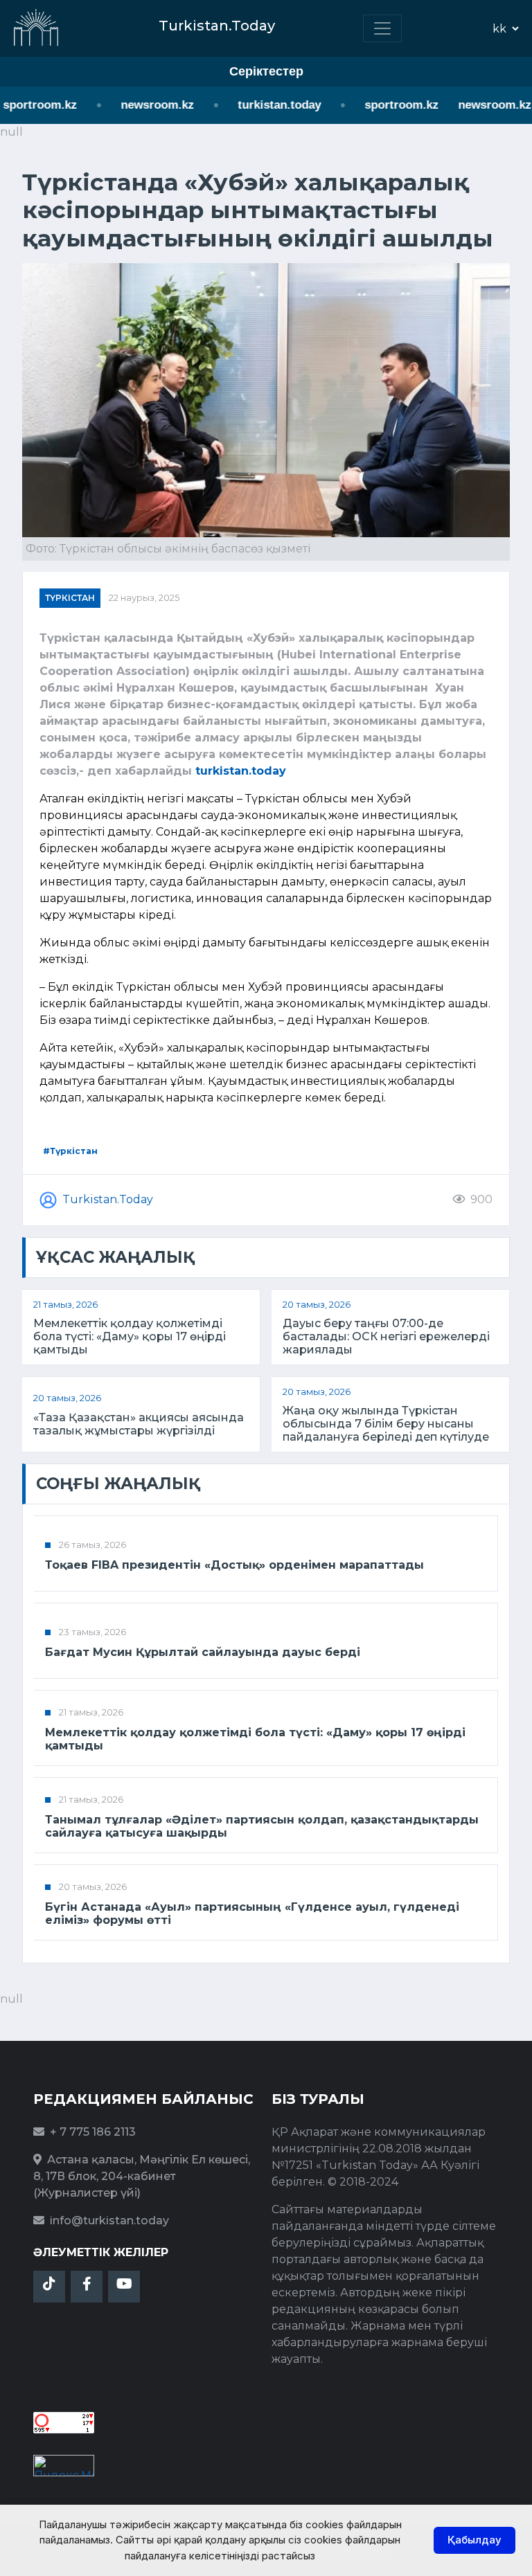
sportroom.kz (387, 105)
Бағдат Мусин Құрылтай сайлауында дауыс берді (203, 1652)
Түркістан (70, 598)
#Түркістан (70, 1151)
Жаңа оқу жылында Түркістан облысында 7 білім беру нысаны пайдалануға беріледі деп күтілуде (386, 1424)
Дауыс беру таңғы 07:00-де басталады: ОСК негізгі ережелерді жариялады (386, 1336)
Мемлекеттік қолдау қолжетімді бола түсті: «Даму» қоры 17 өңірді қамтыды (130, 1336)
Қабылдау (475, 2540)
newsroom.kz (143, 105)
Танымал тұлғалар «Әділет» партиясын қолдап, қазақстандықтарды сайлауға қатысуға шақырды (262, 1826)
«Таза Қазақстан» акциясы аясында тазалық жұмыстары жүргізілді (139, 1424)
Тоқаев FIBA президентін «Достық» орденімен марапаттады (234, 1565)
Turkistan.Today (108, 1199)
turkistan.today (265, 105)
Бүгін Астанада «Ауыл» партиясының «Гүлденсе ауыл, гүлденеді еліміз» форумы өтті (252, 1913)
